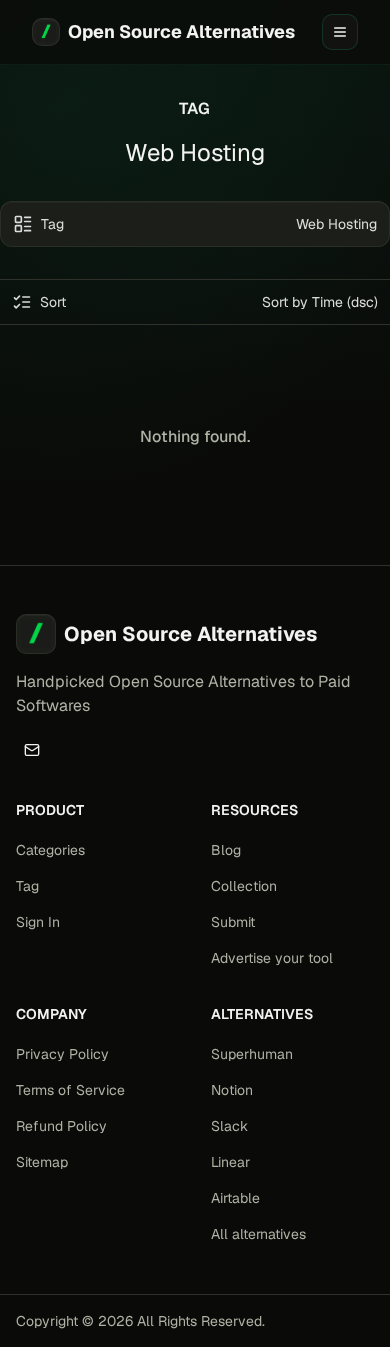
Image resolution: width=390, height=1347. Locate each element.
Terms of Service (70, 1090)
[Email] (32, 750)
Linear (230, 1162)
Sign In (38, 922)
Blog (226, 850)
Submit (233, 922)
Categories (50, 850)
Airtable (235, 1198)
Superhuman (252, 1054)
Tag (27, 886)
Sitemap (42, 1162)
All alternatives (258, 1234)
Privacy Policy (62, 1054)
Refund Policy (61, 1126)
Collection (244, 886)
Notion (232, 1090)
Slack (229, 1126)
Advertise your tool (272, 958)
